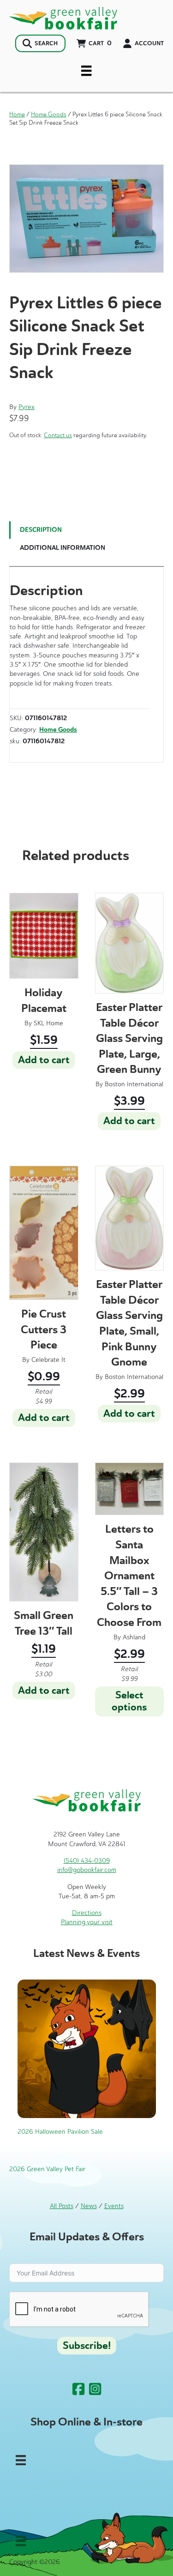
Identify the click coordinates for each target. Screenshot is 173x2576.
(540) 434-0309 (87, 1861)
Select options (129, 1701)
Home (17, 114)
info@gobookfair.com (87, 1870)
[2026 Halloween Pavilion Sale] (87, 2049)
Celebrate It (48, 1360)
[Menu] (86, 71)
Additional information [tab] (63, 548)
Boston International (134, 1084)
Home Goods (49, 114)
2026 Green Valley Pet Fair (47, 2169)
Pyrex (27, 407)
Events (114, 2206)
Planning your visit (87, 1922)
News (89, 2206)
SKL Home (48, 1023)
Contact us (58, 435)
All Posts (62, 2206)
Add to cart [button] (44, 1060)
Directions (87, 1913)
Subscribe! (87, 2346)
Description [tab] (41, 530)
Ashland (134, 1637)
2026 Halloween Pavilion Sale (60, 2132)
